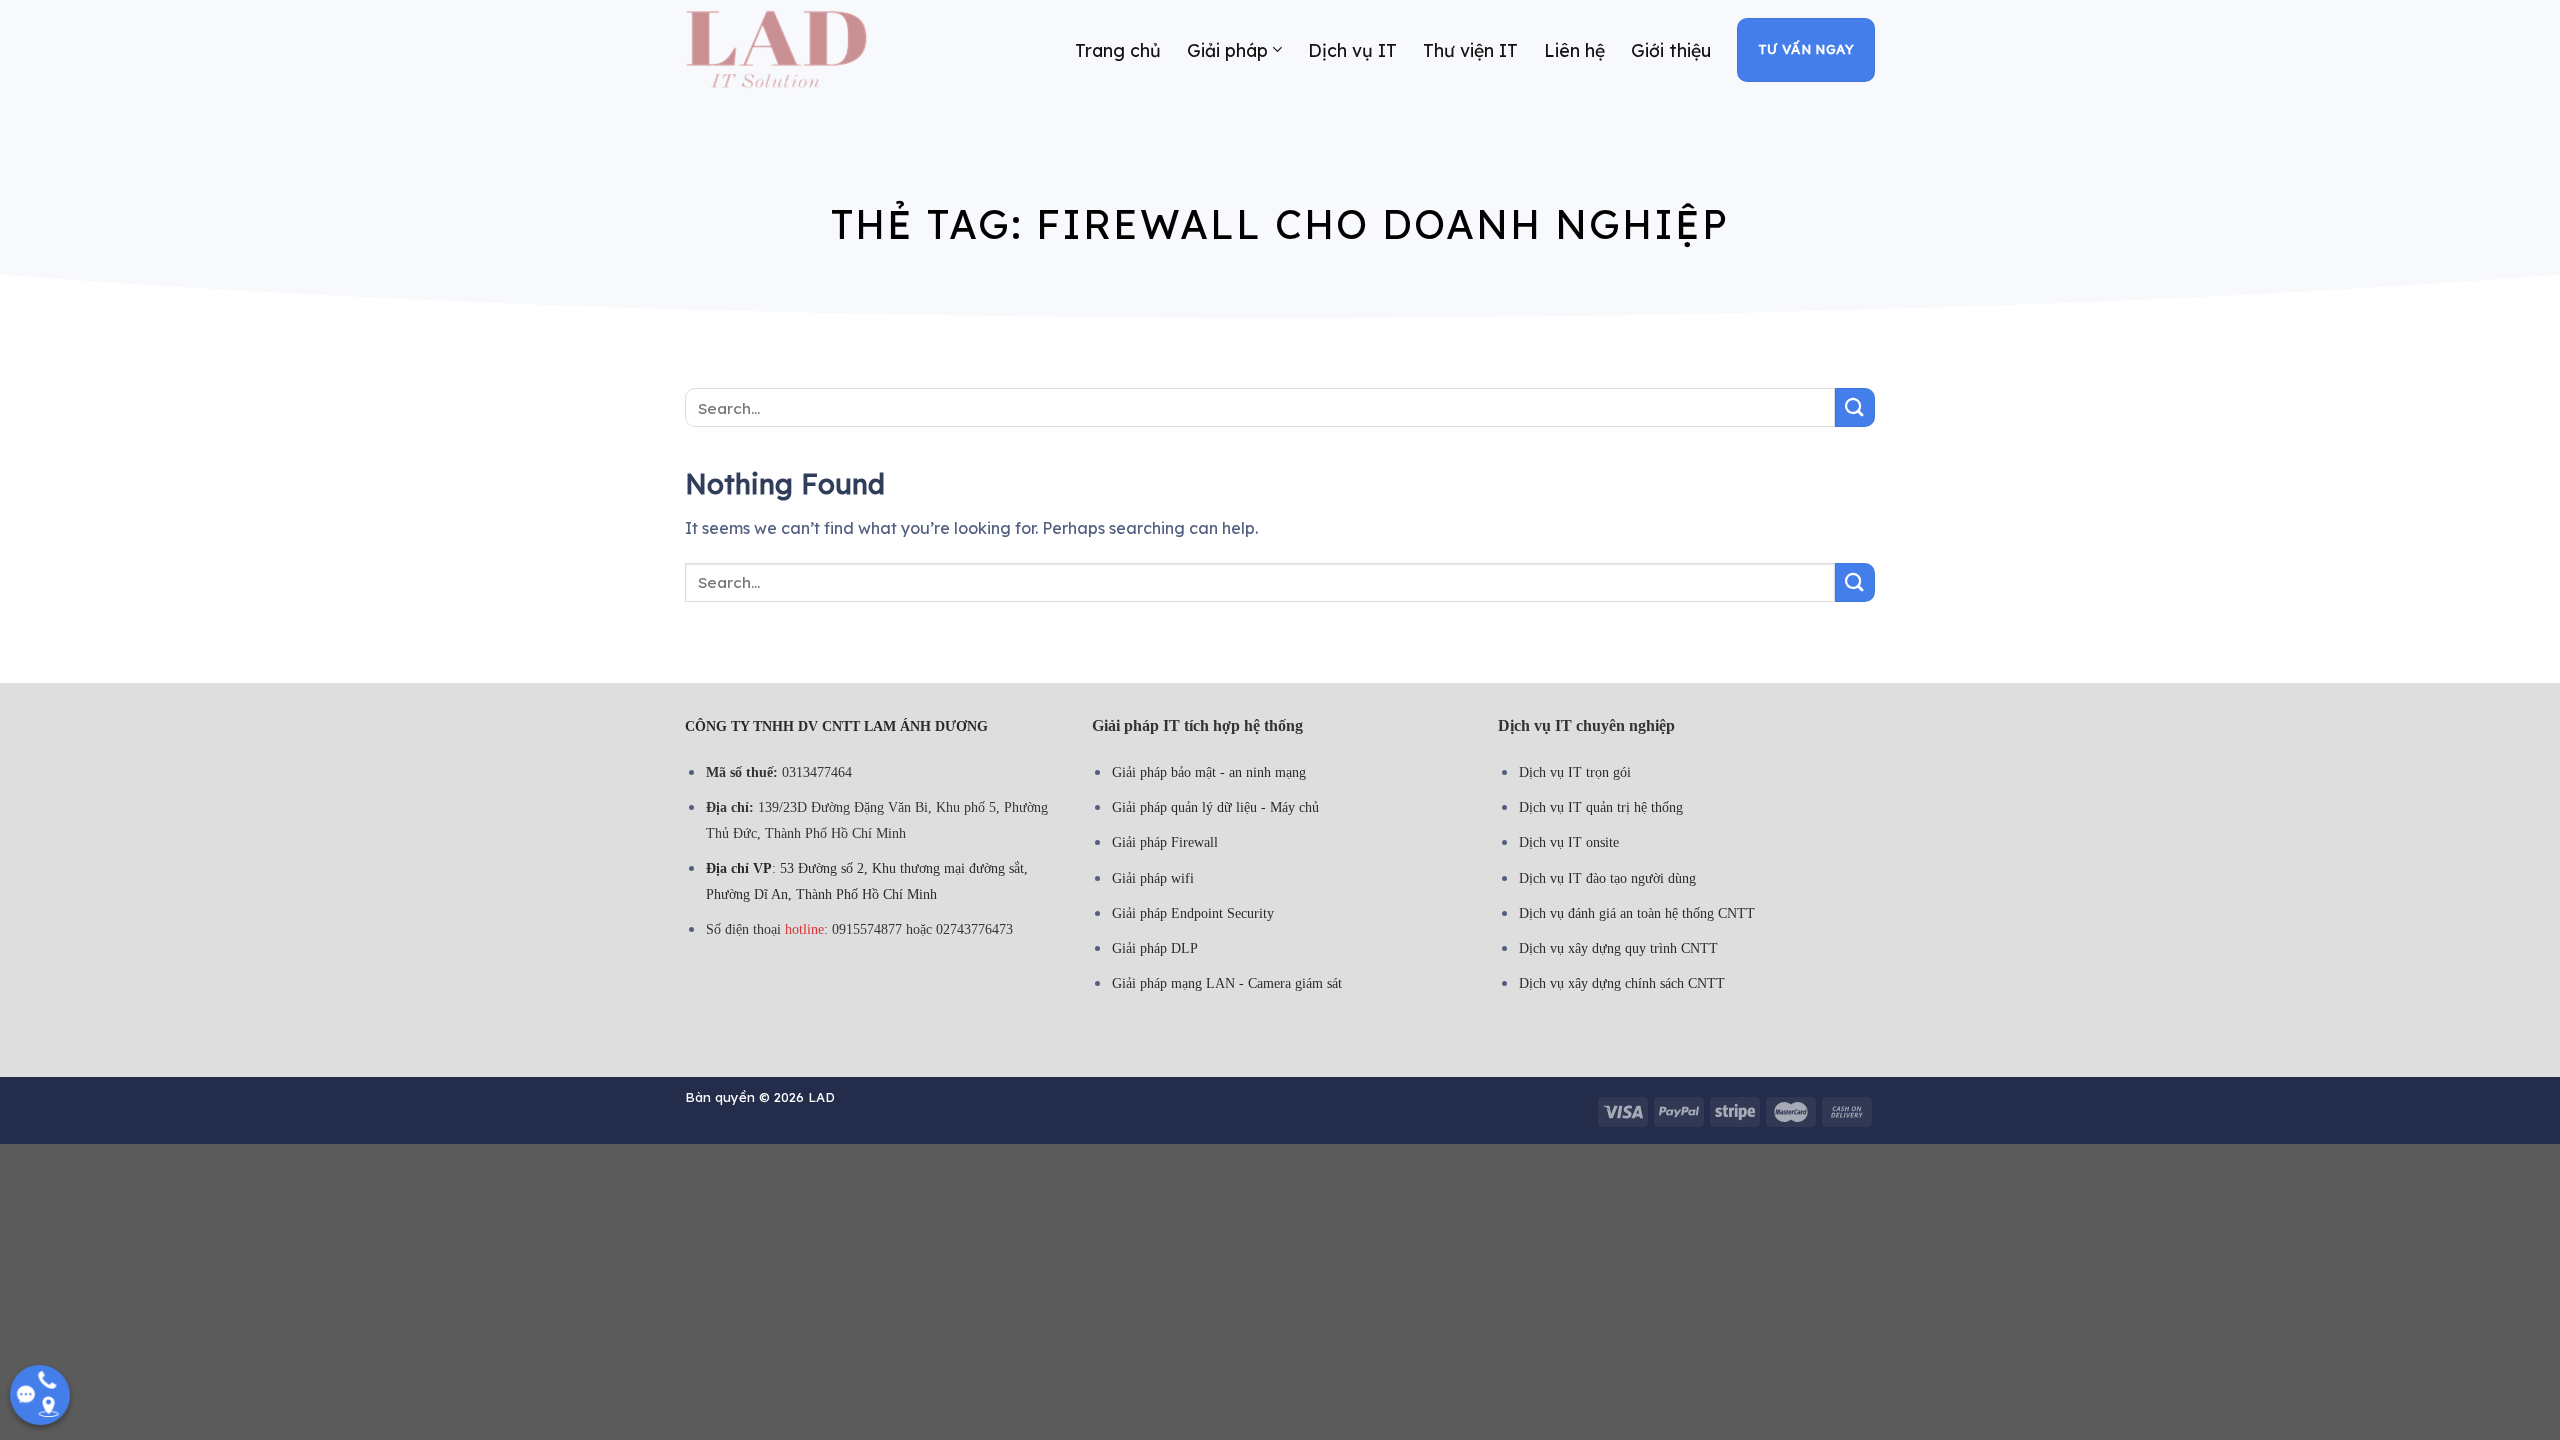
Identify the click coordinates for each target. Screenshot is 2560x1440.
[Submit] (1855, 407)
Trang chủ (1118, 50)
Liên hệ (1574, 50)
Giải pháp (1227, 50)
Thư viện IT (1470, 50)
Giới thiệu (1671, 50)
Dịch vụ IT (1352, 50)
